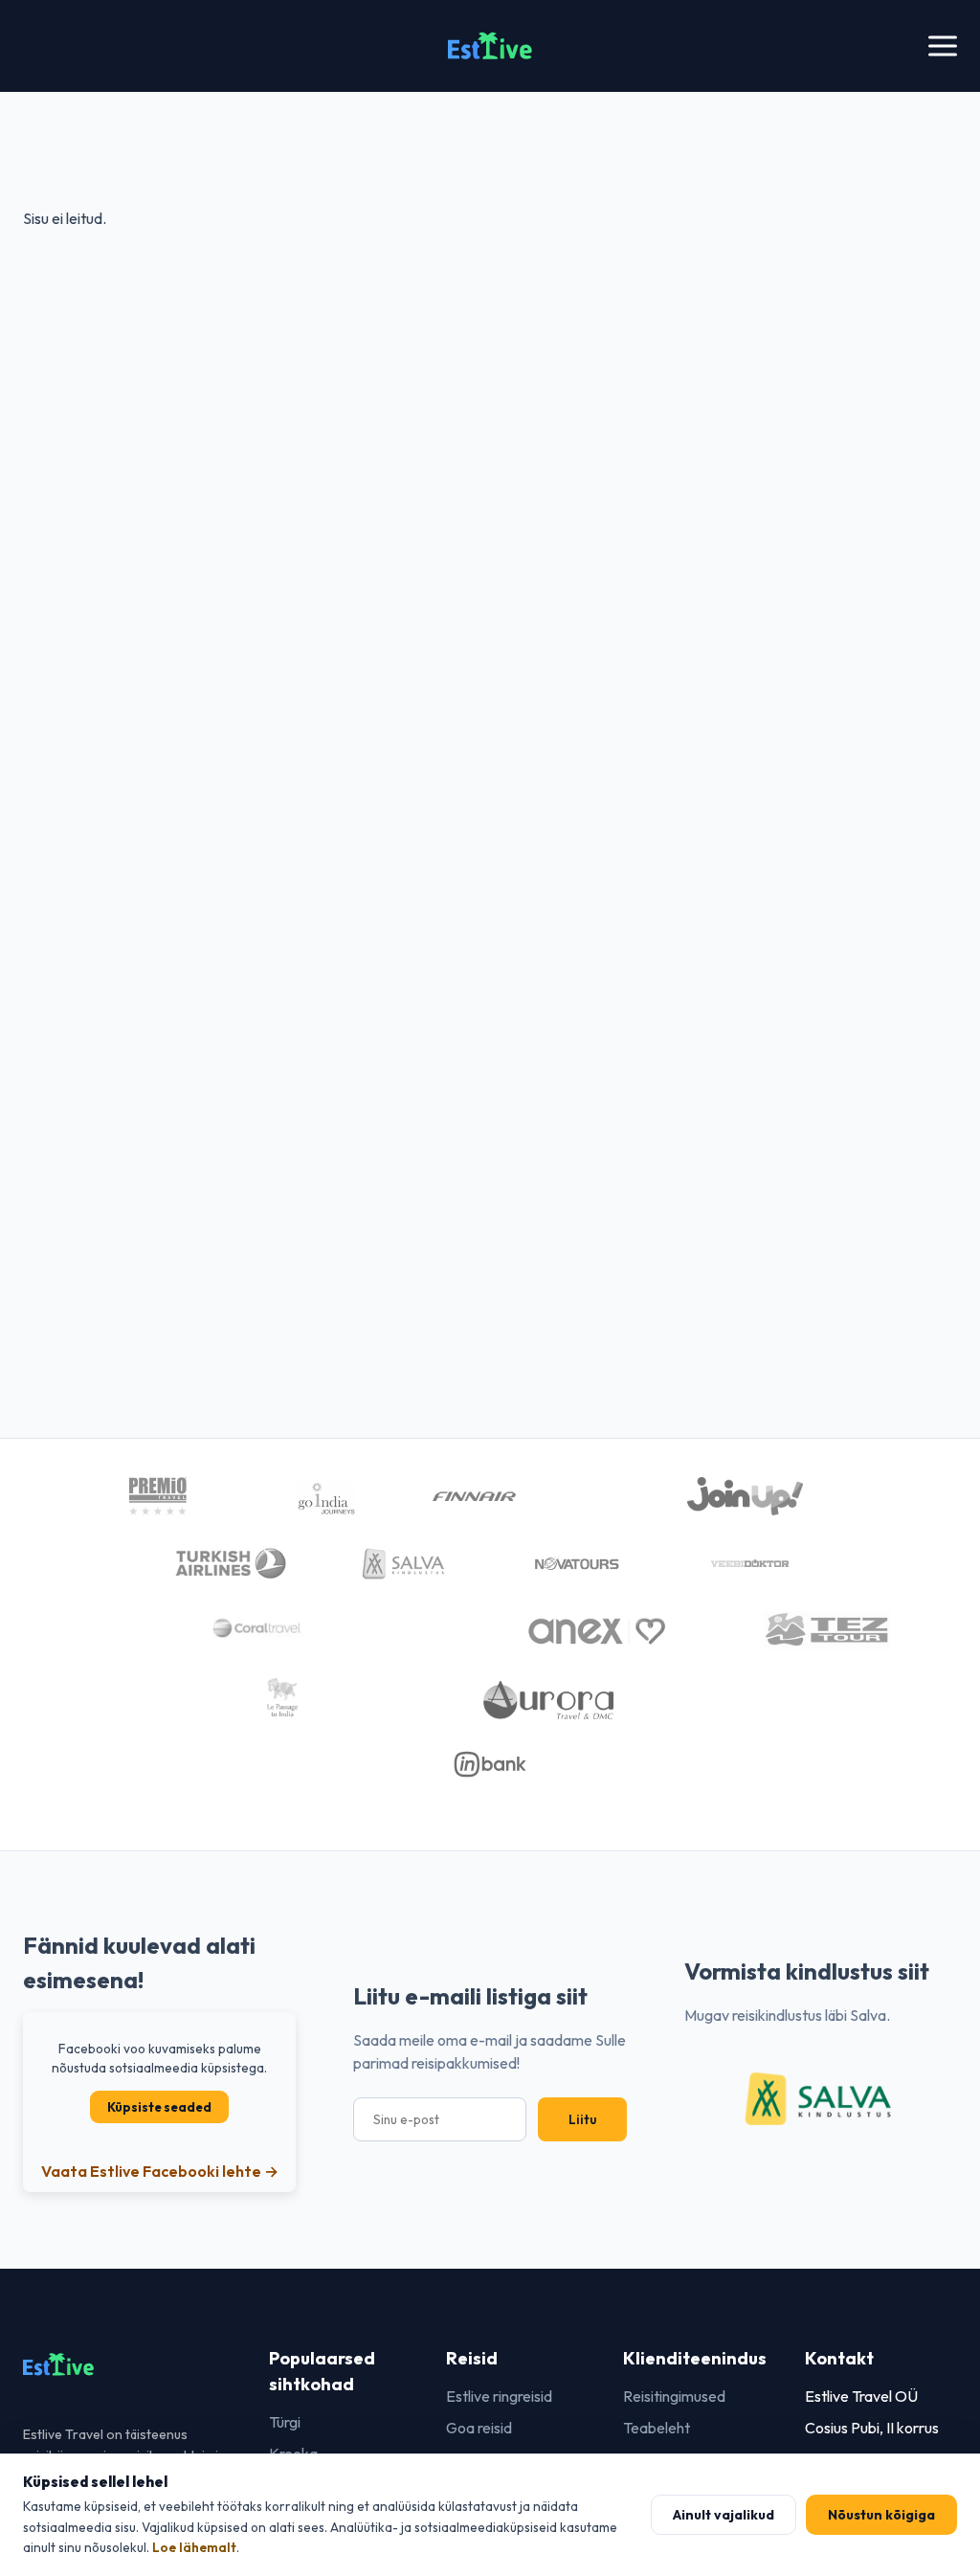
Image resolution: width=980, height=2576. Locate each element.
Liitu (582, 2119)
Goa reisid (479, 2428)
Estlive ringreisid (499, 2396)
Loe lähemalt (194, 2547)
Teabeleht (657, 2428)
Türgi (285, 2422)
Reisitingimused (674, 2396)
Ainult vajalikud (724, 2515)
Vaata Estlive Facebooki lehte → (160, 2171)
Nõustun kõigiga (881, 2515)
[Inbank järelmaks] (490, 1767)
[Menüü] (943, 46)
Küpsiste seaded (159, 2107)
